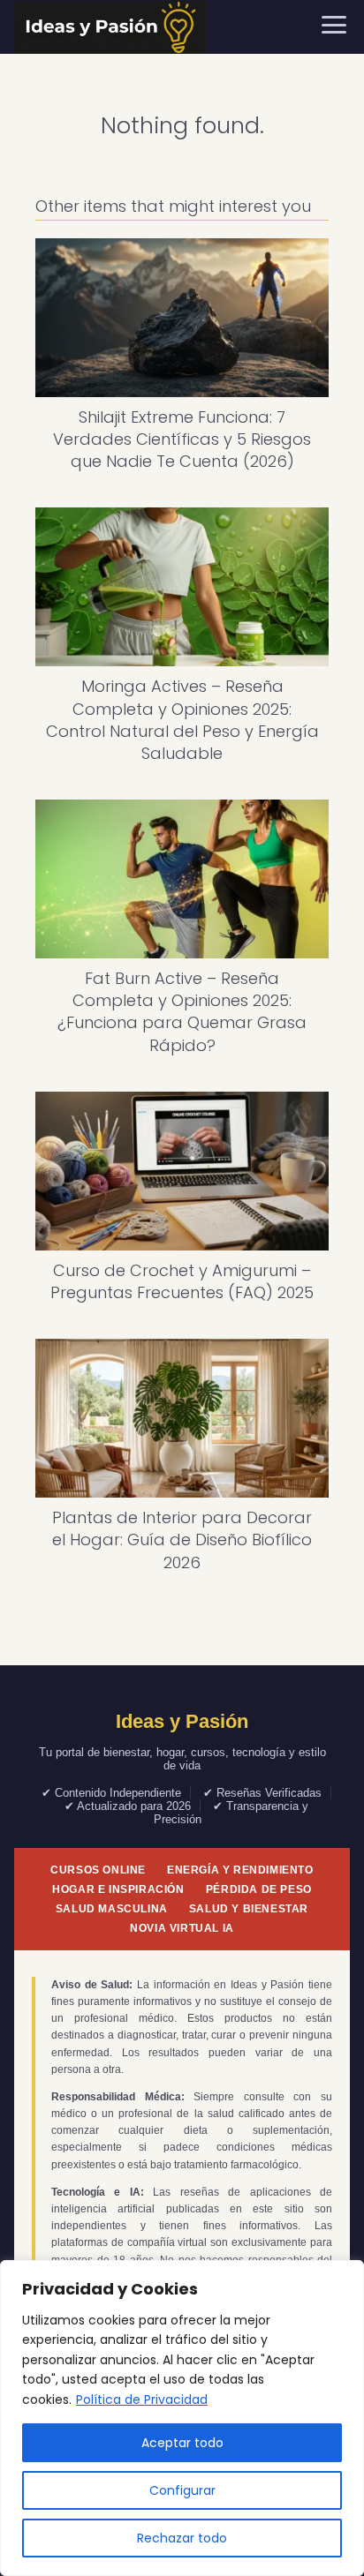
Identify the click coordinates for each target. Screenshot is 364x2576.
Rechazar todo (182, 2538)
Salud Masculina (112, 1909)
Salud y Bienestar (249, 1909)
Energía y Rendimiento (240, 1870)
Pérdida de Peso (259, 1889)
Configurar (182, 2490)
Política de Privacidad (142, 2400)
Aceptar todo (182, 2443)
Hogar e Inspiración (118, 1889)
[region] (182, 2418)
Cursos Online (98, 1870)
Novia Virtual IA (182, 1928)
